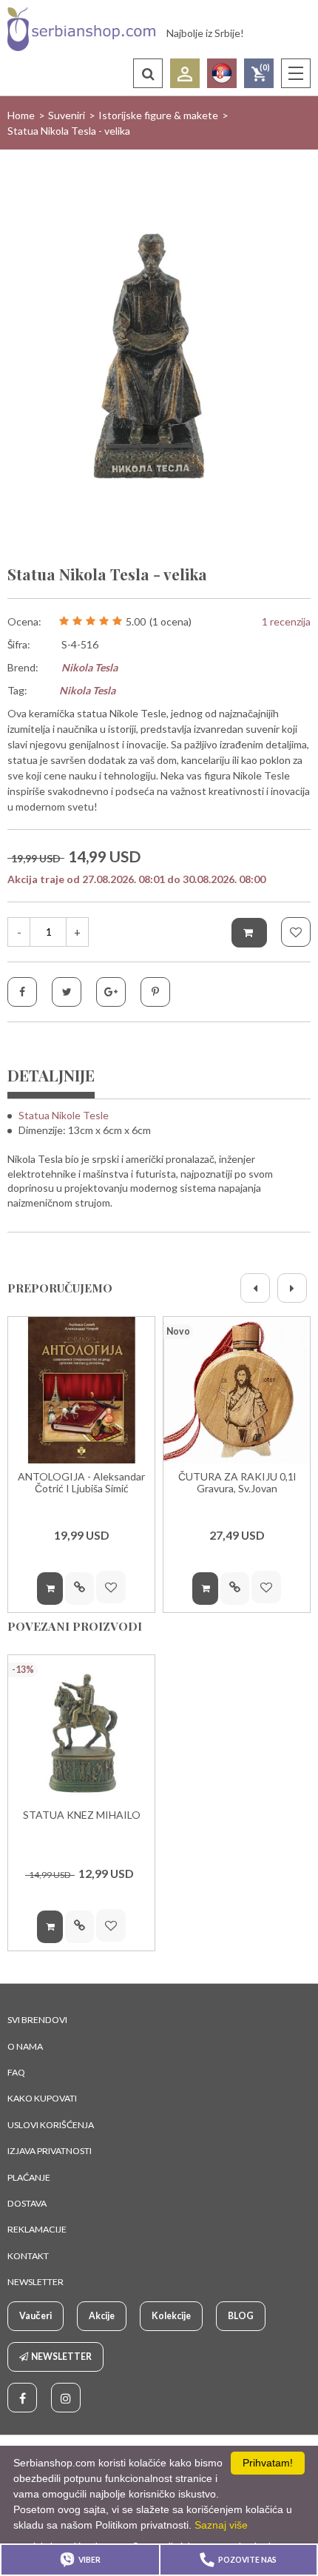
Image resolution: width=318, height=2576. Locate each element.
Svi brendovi (37, 2020)
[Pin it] (155, 992)
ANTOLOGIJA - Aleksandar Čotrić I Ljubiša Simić (81, 1482)
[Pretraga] (148, 73)
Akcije (102, 2316)
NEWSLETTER (35, 2282)
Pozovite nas (247, 2560)
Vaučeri (35, 2316)
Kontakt (28, 2256)
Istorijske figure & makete (158, 115)
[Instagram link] (66, 2398)
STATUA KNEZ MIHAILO (82, 1815)
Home (21, 115)
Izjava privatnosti (50, 2151)
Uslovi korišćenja (51, 2125)
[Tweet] (67, 992)
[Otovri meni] (296, 73)
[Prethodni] (255, 1288)
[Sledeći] (292, 1288)
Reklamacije (37, 2229)
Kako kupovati (42, 2098)
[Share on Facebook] (22, 992)
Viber (89, 2560)
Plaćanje (29, 2177)
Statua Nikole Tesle (64, 1115)
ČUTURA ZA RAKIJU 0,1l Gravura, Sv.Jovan (237, 1482)
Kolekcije (171, 2316)
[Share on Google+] (111, 992)
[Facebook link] (22, 2398)
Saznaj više (221, 2525)
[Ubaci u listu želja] (296, 932)
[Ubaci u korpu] (249, 933)
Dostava (27, 2203)
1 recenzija (286, 621)
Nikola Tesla (89, 667)
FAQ (16, 2072)
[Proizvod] (81, 1390)
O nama (25, 2046)
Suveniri (67, 115)
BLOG (241, 2316)
